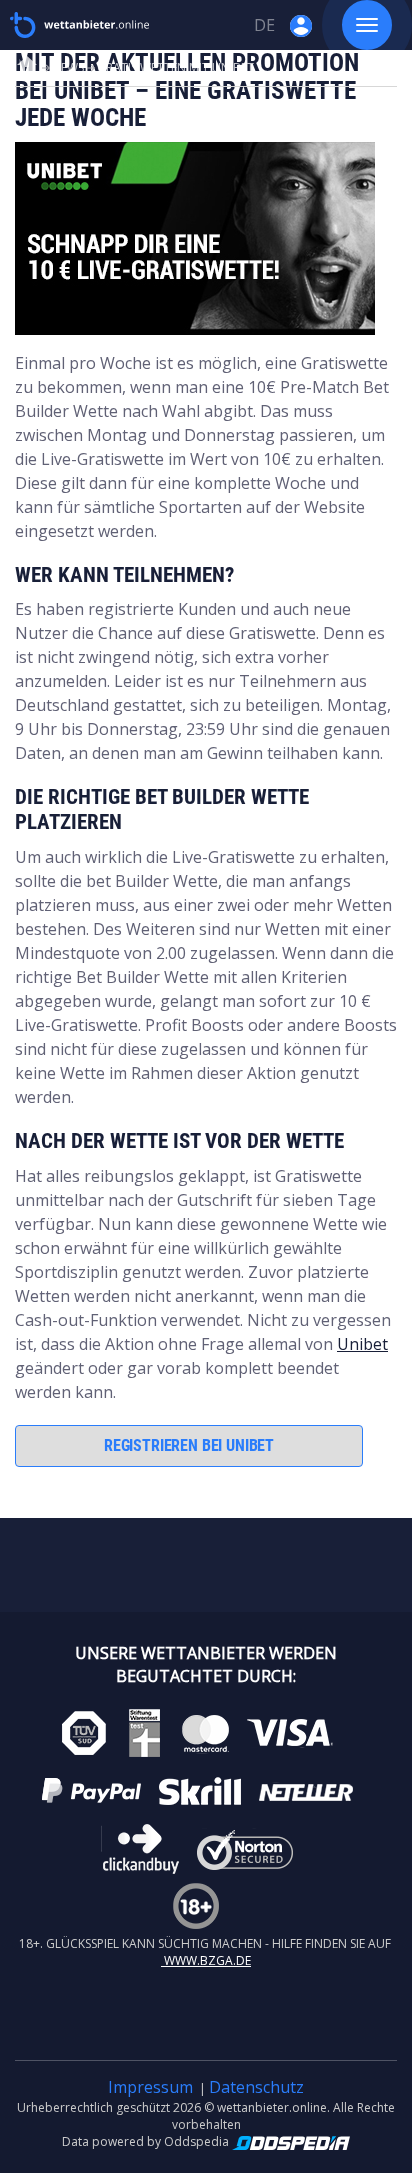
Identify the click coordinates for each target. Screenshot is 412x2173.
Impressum (150, 2087)
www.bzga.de (206, 1960)
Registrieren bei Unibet (189, 1445)
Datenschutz (256, 2087)
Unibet (362, 1344)
